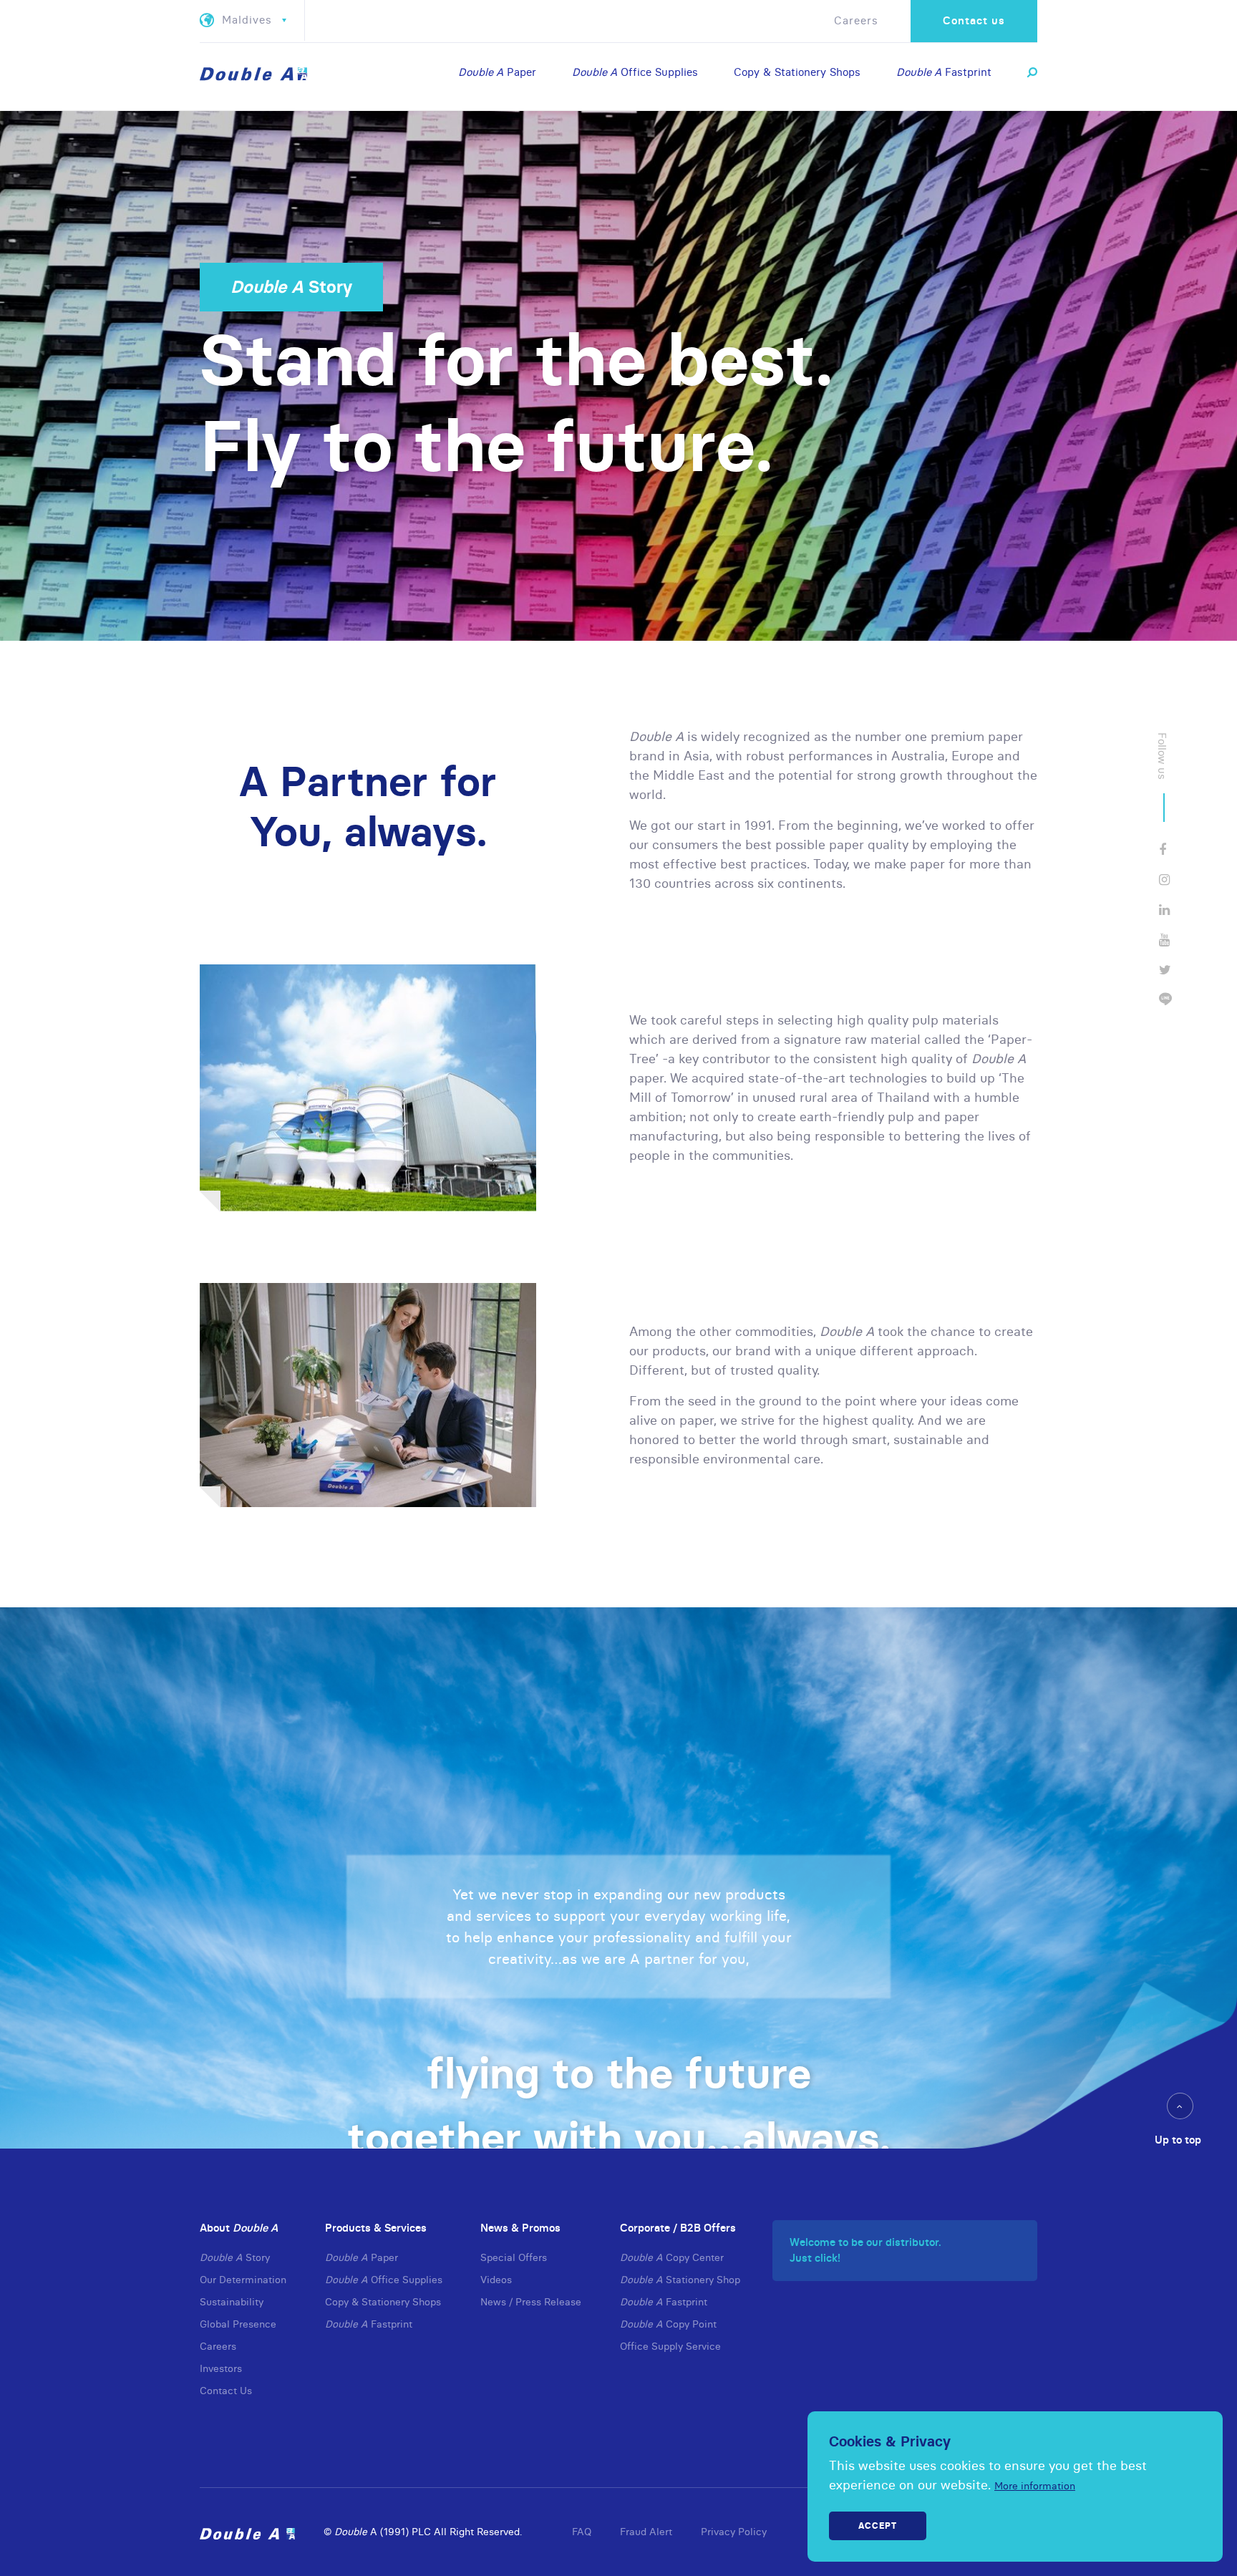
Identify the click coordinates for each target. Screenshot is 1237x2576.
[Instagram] (1164, 880)
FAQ (582, 2532)
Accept (878, 2526)
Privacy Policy (734, 2532)
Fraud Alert (646, 2532)
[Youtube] (1164, 940)
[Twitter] (1165, 970)
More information (1035, 2486)
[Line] (1165, 1000)
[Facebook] (1163, 849)
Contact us (974, 20)
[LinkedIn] (1164, 910)
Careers (856, 20)
